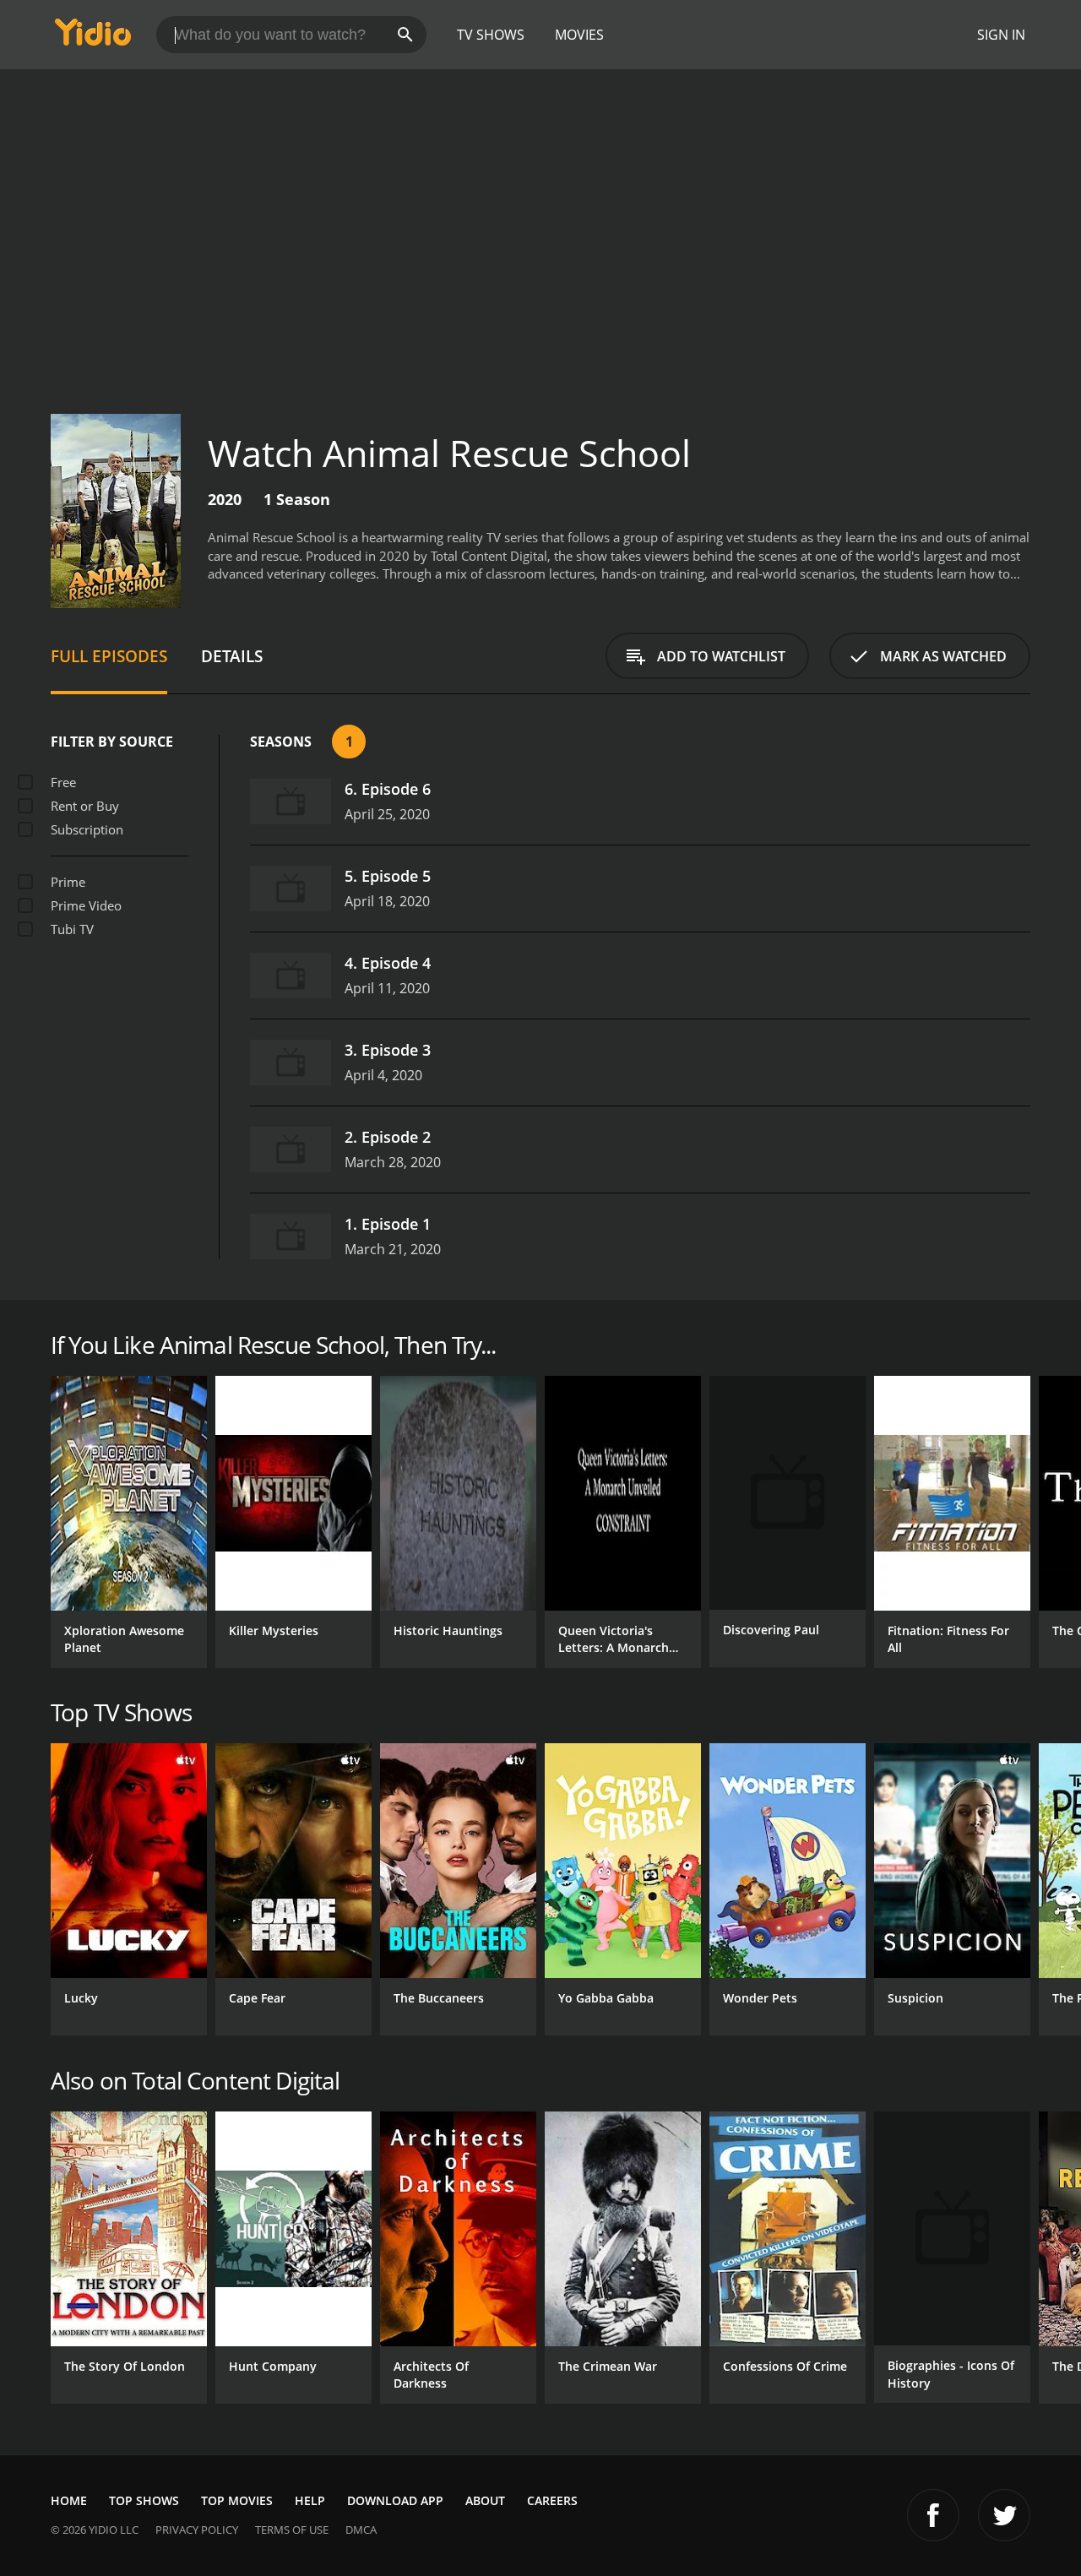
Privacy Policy (197, 2530)
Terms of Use (292, 2530)
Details (232, 656)
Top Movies (237, 2500)
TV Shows (491, 35)
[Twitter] (1004, 2515)
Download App (395, 2500)
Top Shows (144, 2500)
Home (69, 2500)
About (485, 2500)
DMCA (361, 2530)
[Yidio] (93, 38)
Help (310, 2500)
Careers (552, 2500)
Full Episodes (109, 656)
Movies (579, 35)
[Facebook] (933, 2515)
